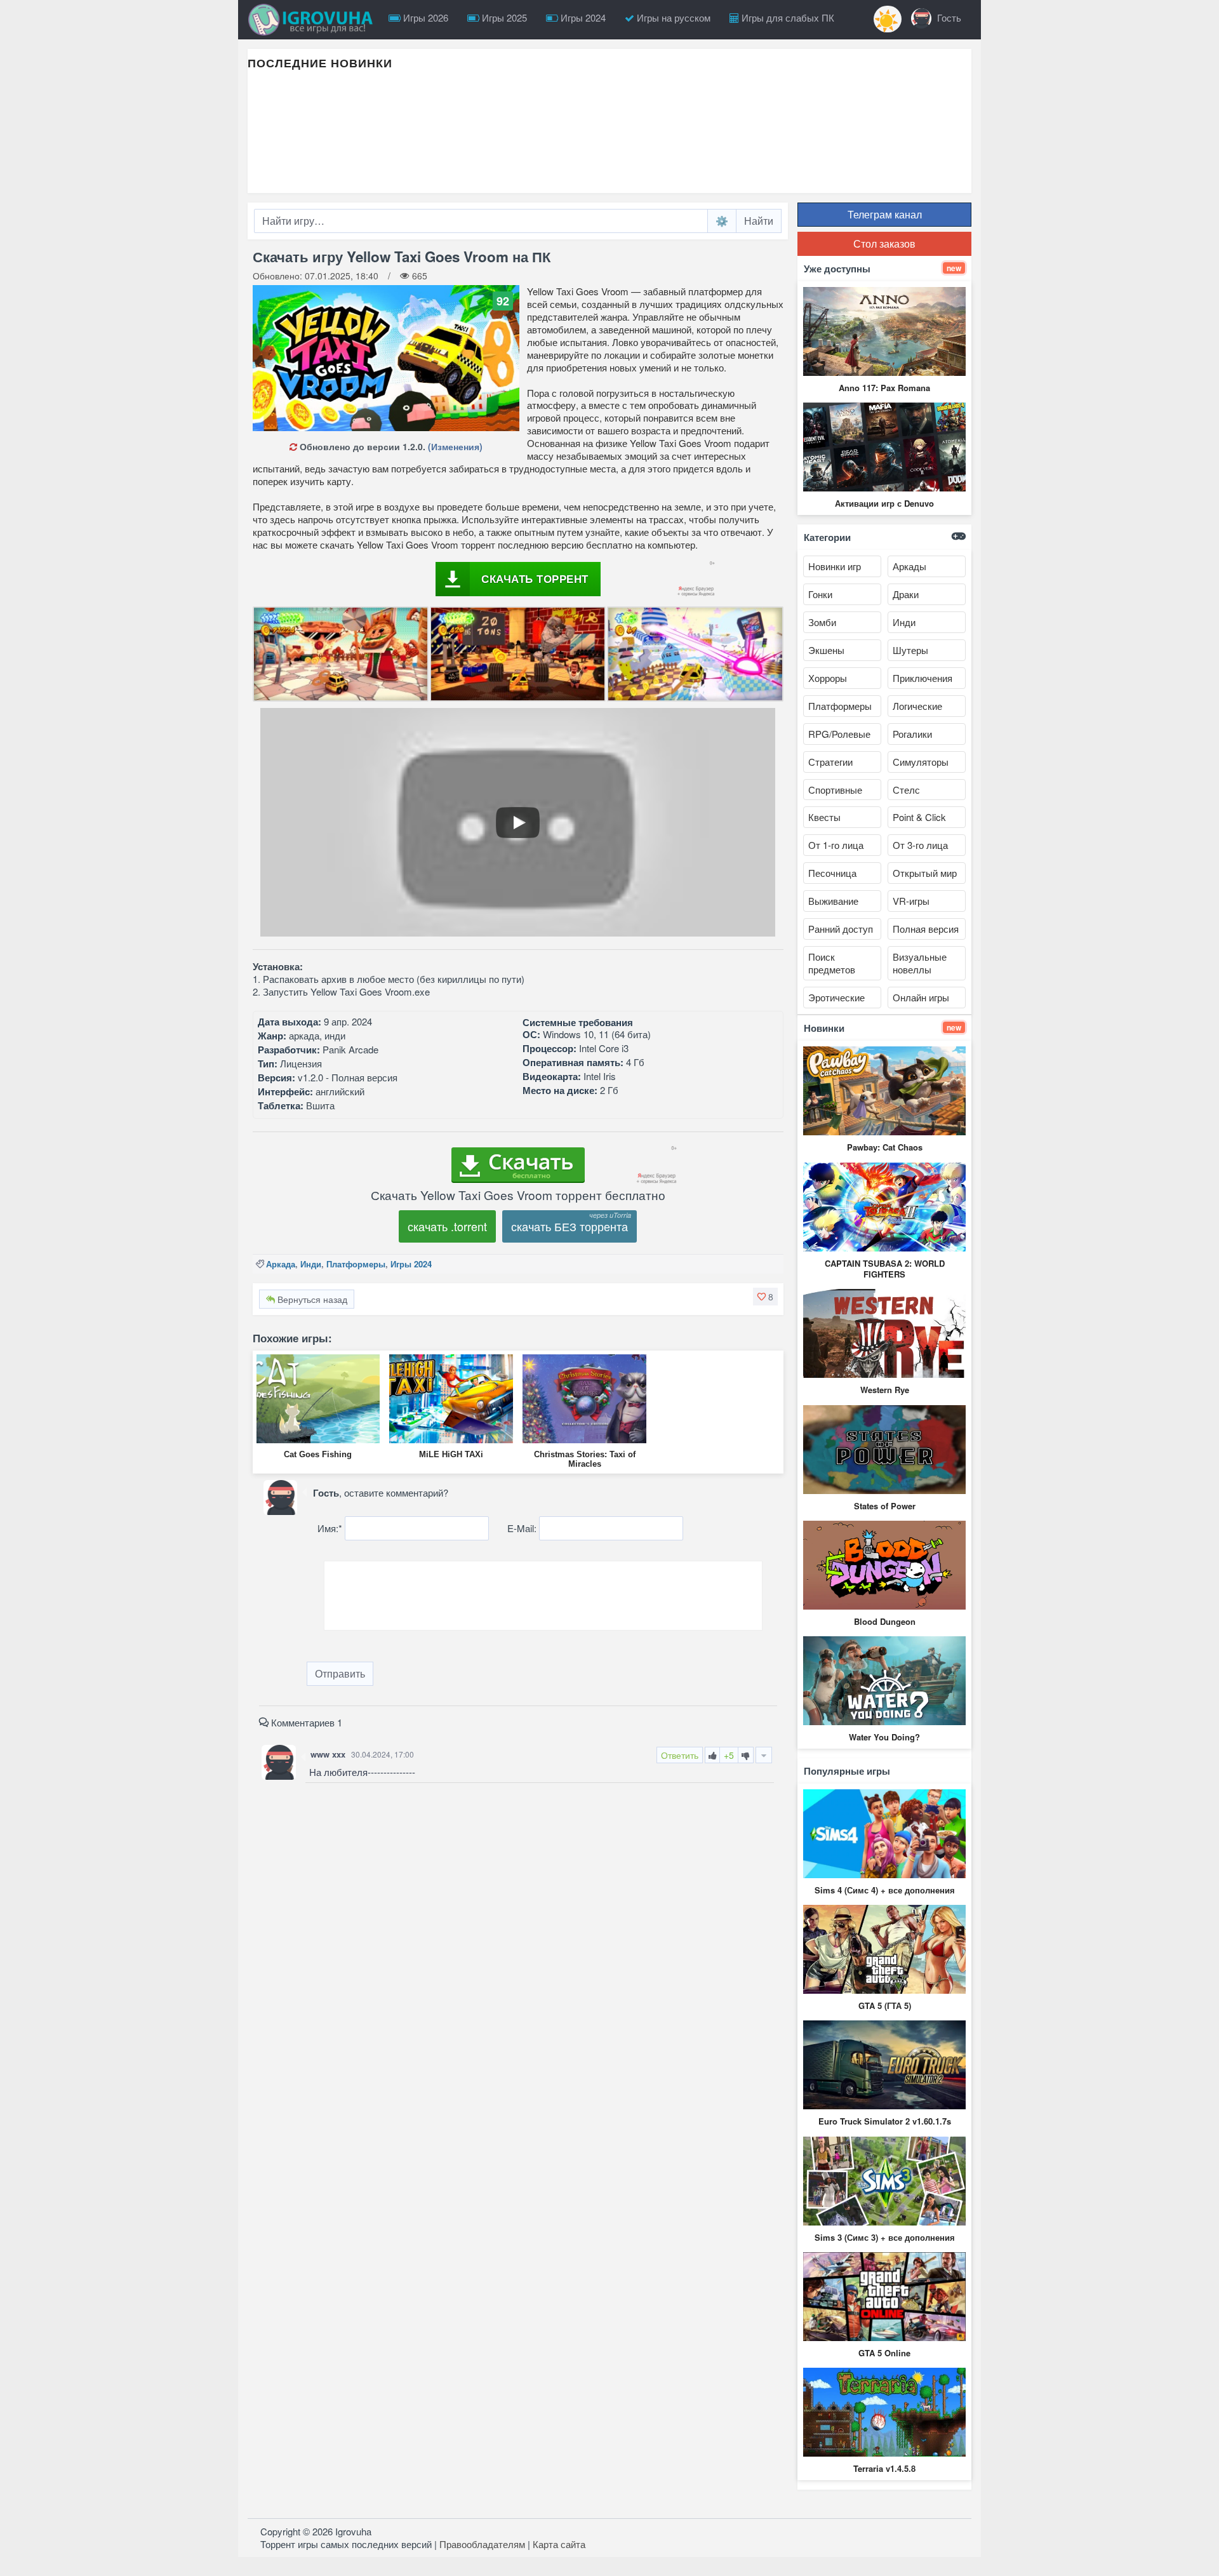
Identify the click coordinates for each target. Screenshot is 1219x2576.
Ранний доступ (841, 929)
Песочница (832, 873)
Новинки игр (835, 566)
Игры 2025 (503, 17)
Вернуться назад (311, 1299)
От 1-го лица (836, 845)
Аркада (281, 1264)
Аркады (909, 566)
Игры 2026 (424, 17)
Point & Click (919, 817)
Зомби (822, 622)
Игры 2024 (582, 17)
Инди (311, 1264)
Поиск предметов (832, 963)
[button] (765, 1297)
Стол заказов (884, 244)
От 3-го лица (920, 845)
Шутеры (910, 650)
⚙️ (722, 221)
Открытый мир (925, 873)
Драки (906, 594)
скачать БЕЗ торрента (570, 1226)
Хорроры (828, 678)
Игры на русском (672, 17)
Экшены (826, 650)
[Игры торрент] (314, 20)
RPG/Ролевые (839, 734)
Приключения (923, 678)
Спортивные (835, 790)
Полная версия (926, 929)
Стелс (906, 790)
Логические (917, 706)
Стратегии (830, 762)
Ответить (680, 1755)
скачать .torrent (447, 1226)
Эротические (836, 997)
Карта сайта (559, 2544)
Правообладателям (482, 2544)
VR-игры (911, 901)
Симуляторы (921, 762)
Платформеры (356, 1264)
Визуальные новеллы (920, 963)
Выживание (833, 901)
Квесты (824, 817)
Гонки (820, 594)
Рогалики (912, 734)
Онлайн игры (921, 997)
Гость (948, 17)
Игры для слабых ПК (787, 17)
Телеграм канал (885, 214)
